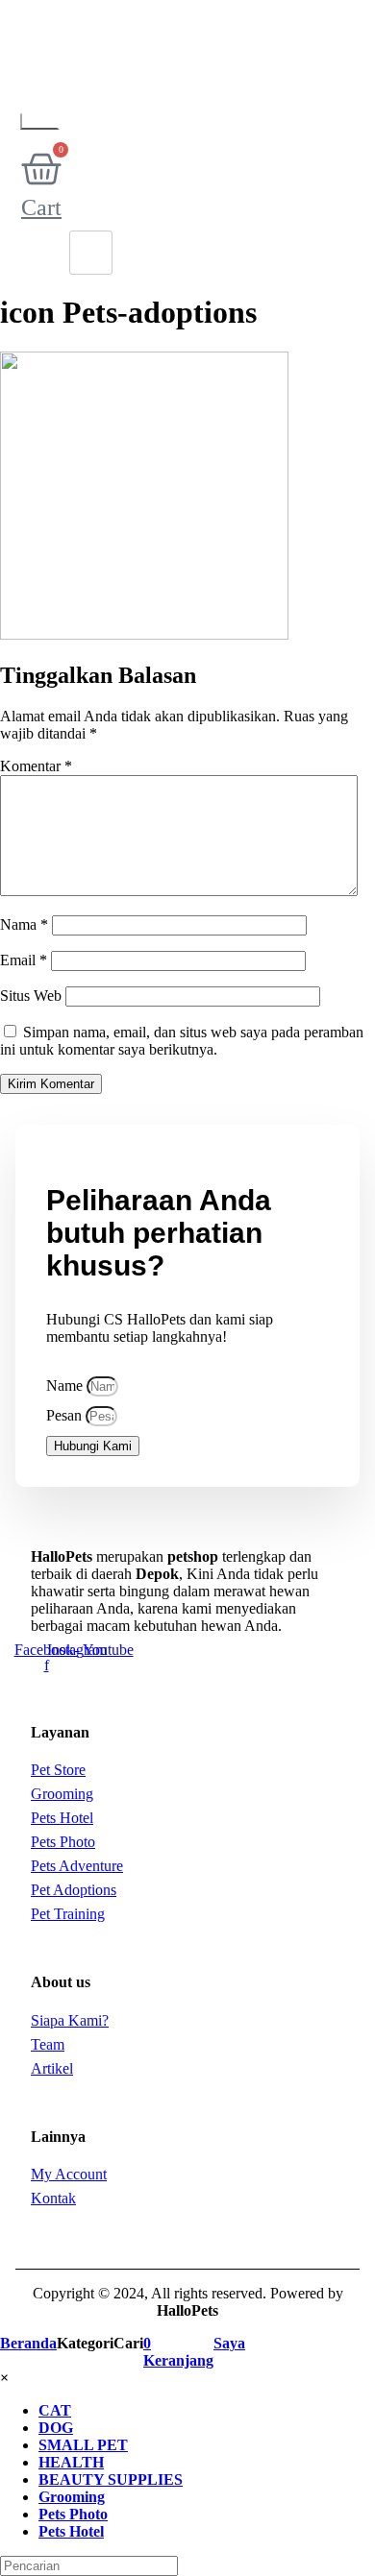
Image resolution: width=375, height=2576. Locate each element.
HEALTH (71, 2462)
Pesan (66, 1415)
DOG (56, 2428)
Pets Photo (73, 2514)
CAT (55, 2410)
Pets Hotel (71, 2531)
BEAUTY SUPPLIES (111, 2479)
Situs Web (31, 996)
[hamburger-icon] (91, 253)
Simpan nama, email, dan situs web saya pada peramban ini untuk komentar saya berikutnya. (182, 1041)
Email (24, 960)
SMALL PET (83, 2445)
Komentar (36, 766)
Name (66, 1385)
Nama (24, 924)
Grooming (72, 2497)
